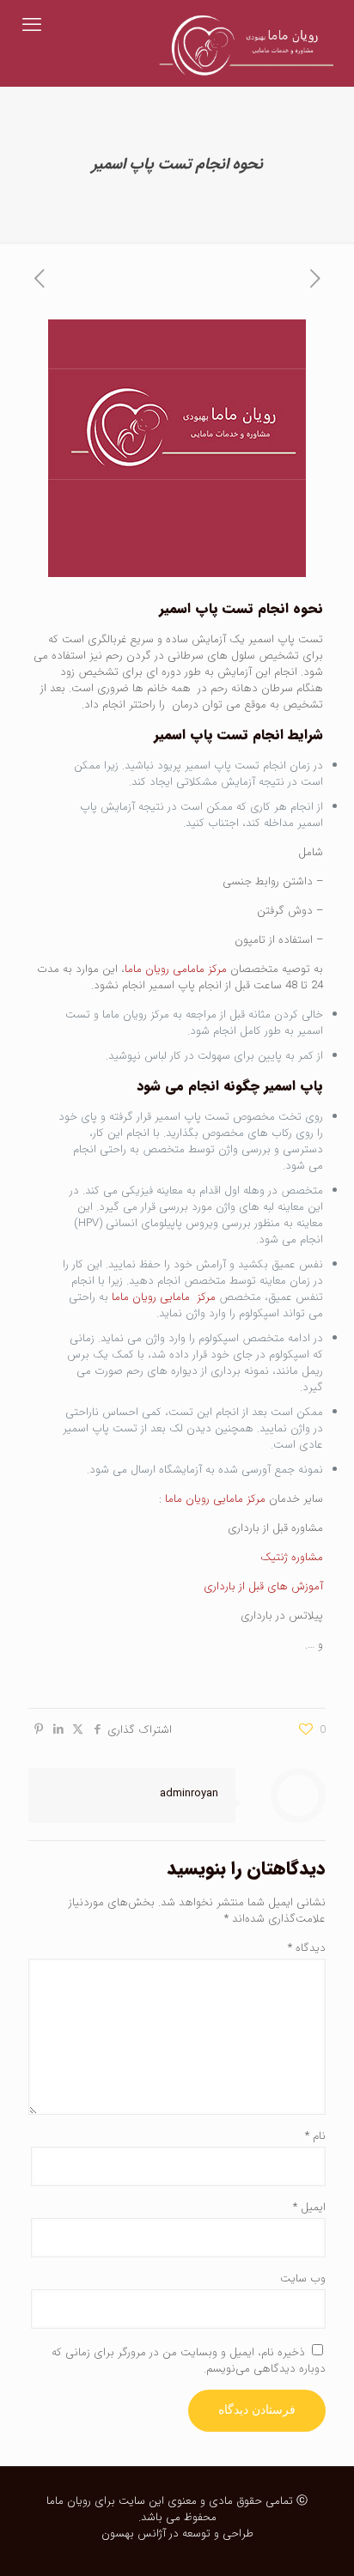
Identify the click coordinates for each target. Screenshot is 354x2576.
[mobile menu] (32, 26)
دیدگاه (307, 1948)
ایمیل (309, 2207)
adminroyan (189, 1793)
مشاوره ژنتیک (292, 1557)
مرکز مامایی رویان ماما (164, 1297)
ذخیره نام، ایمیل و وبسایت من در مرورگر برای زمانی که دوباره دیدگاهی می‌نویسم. (189, 2360)
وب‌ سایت (303, 2278)
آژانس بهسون (134, 2533)
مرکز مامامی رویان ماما (176, 969)
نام (315, 2136)
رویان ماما (69, 2501)
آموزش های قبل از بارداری (262, 1586)
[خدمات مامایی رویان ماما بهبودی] (241, 26)
